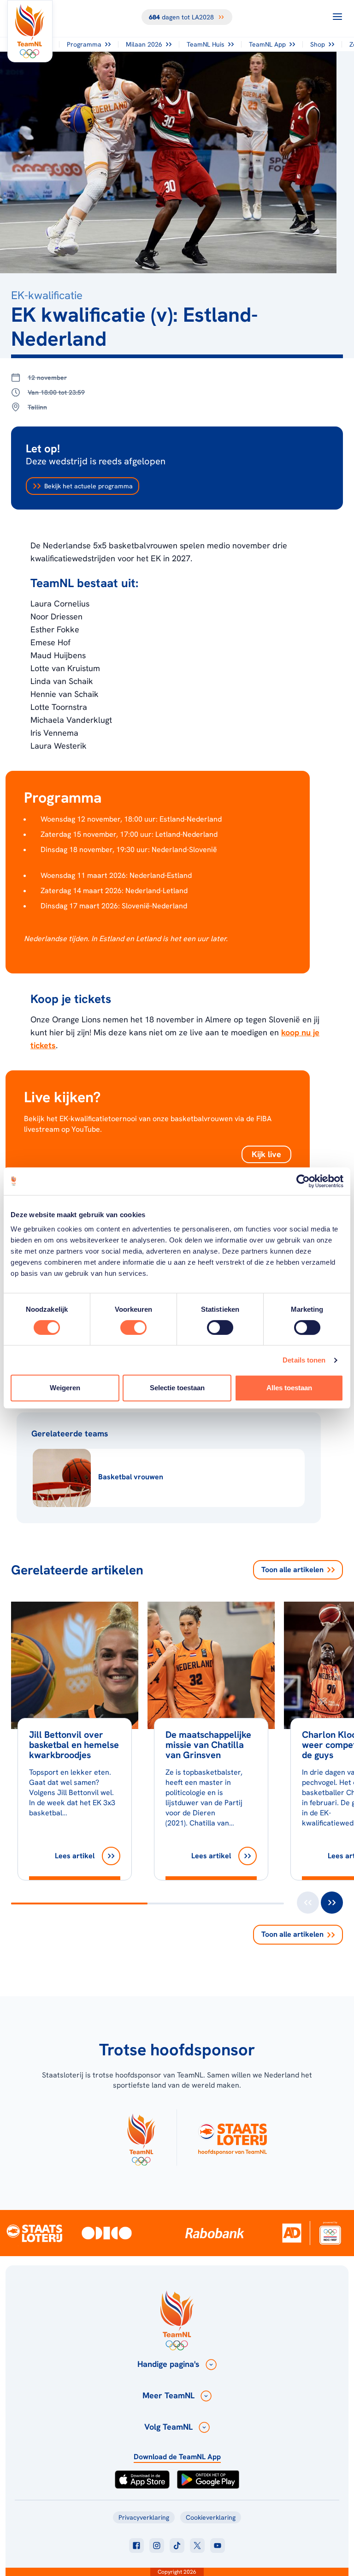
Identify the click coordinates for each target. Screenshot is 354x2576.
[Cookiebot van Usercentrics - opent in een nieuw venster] (303, 1181)
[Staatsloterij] (34, 2233)
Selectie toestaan (177, 1388)
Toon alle (292, 1570)
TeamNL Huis (206, 44)
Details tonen (304, 1360)
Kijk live (266, 1154)
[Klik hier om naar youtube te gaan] (218, 2546)
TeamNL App (267, 44)
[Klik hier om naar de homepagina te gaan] (30, 31)
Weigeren (65, 1388)
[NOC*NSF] (330, 2233)
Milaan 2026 (144, 44)
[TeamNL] (141, 2138)
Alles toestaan (289, 1388)
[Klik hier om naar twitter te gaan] (197, 2546)
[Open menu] (337, 17)
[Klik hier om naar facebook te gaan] (136, 2546)
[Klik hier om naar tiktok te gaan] (177, 2546)
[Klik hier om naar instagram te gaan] (157, 2546)
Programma (84, 44)
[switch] (133, 1327)
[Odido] (107, 2233)
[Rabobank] (215, 2233)
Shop (318, 44)
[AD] (292, 2233)
